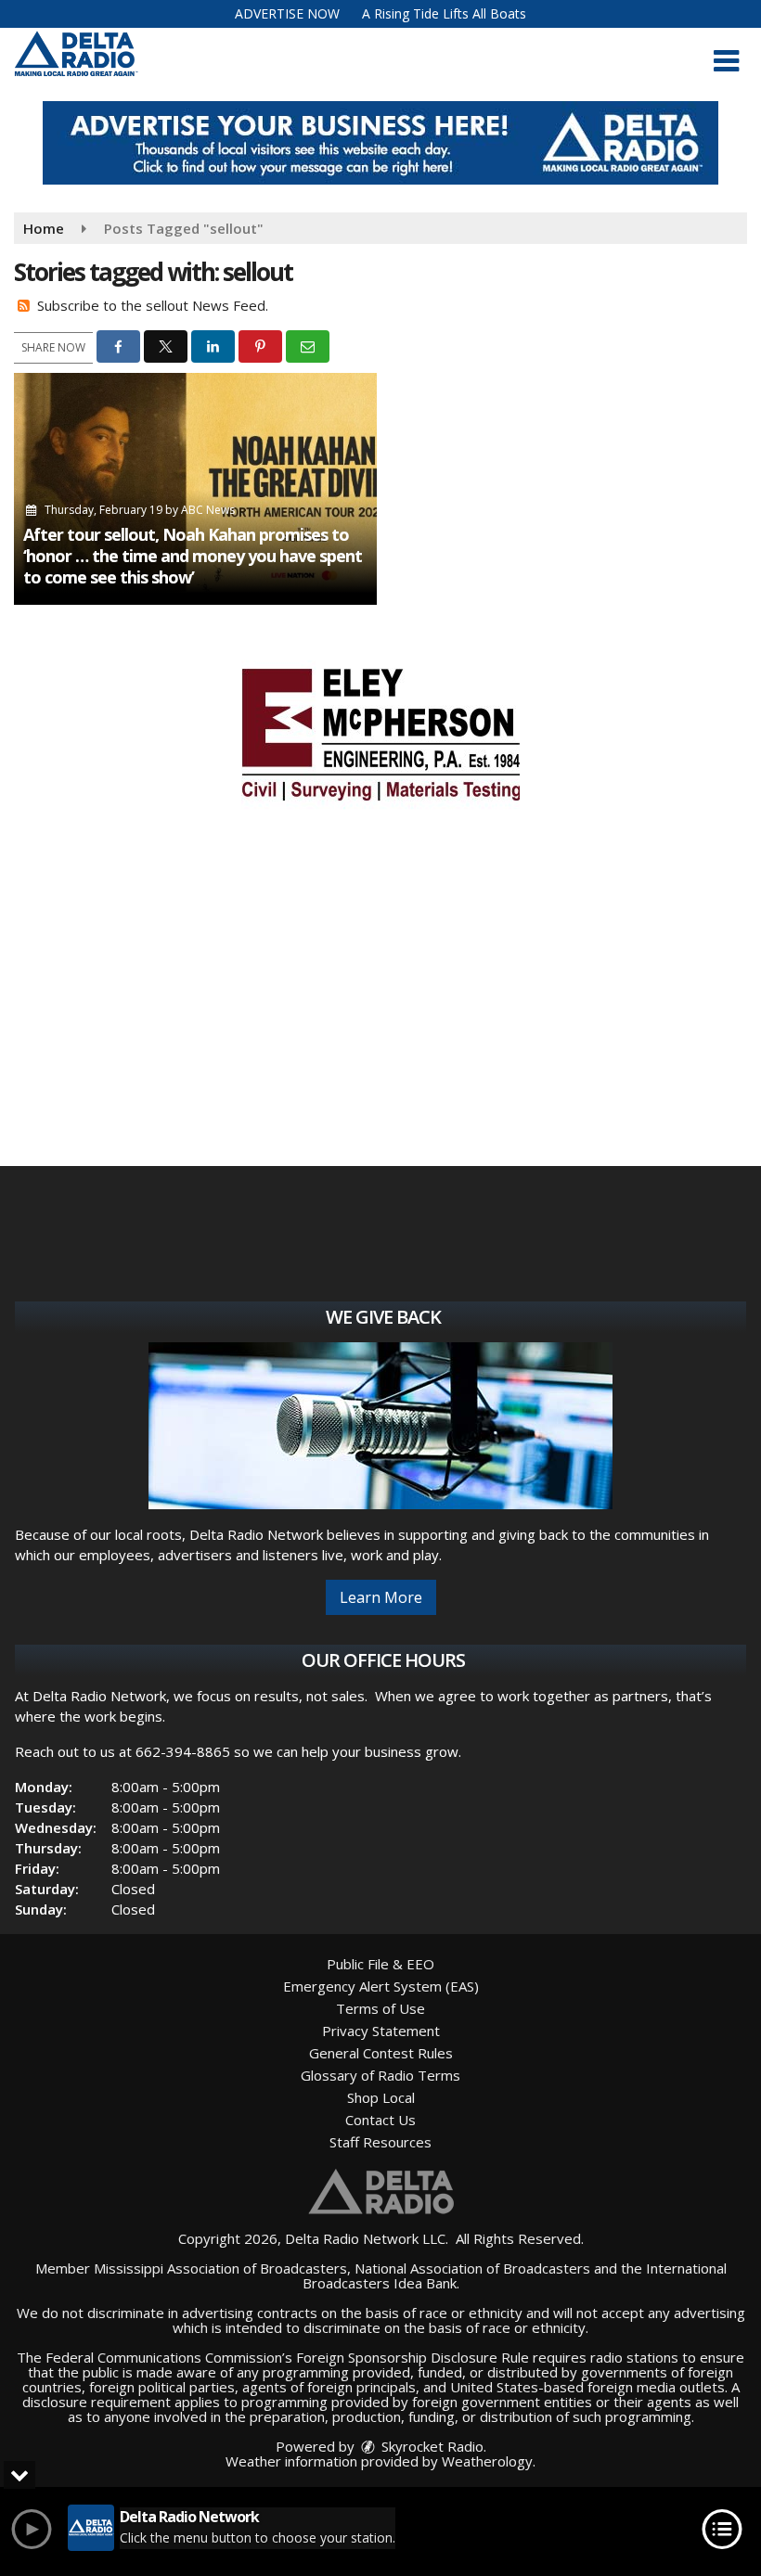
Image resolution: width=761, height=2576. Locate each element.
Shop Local (381, 2097)
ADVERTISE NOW (287, 13)
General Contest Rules (381, 2053)
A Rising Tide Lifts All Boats (444, 13)
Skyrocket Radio (431, 2446)
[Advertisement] (380, 143)
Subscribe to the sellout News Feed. (153, 305)
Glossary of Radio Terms (380, 2075)
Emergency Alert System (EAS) (381, 1986)
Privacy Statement (381, 2031)
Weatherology (487, 2461)
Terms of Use (380, 2008)
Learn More (381, 1597)
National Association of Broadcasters (472, 2268)
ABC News (208, 510)
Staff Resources (380, 2142)
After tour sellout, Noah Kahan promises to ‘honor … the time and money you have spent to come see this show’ (193, 556)
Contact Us (380, 2120)
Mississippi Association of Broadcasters (220, 2268)
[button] (726, 61)
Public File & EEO (380, 1964)
